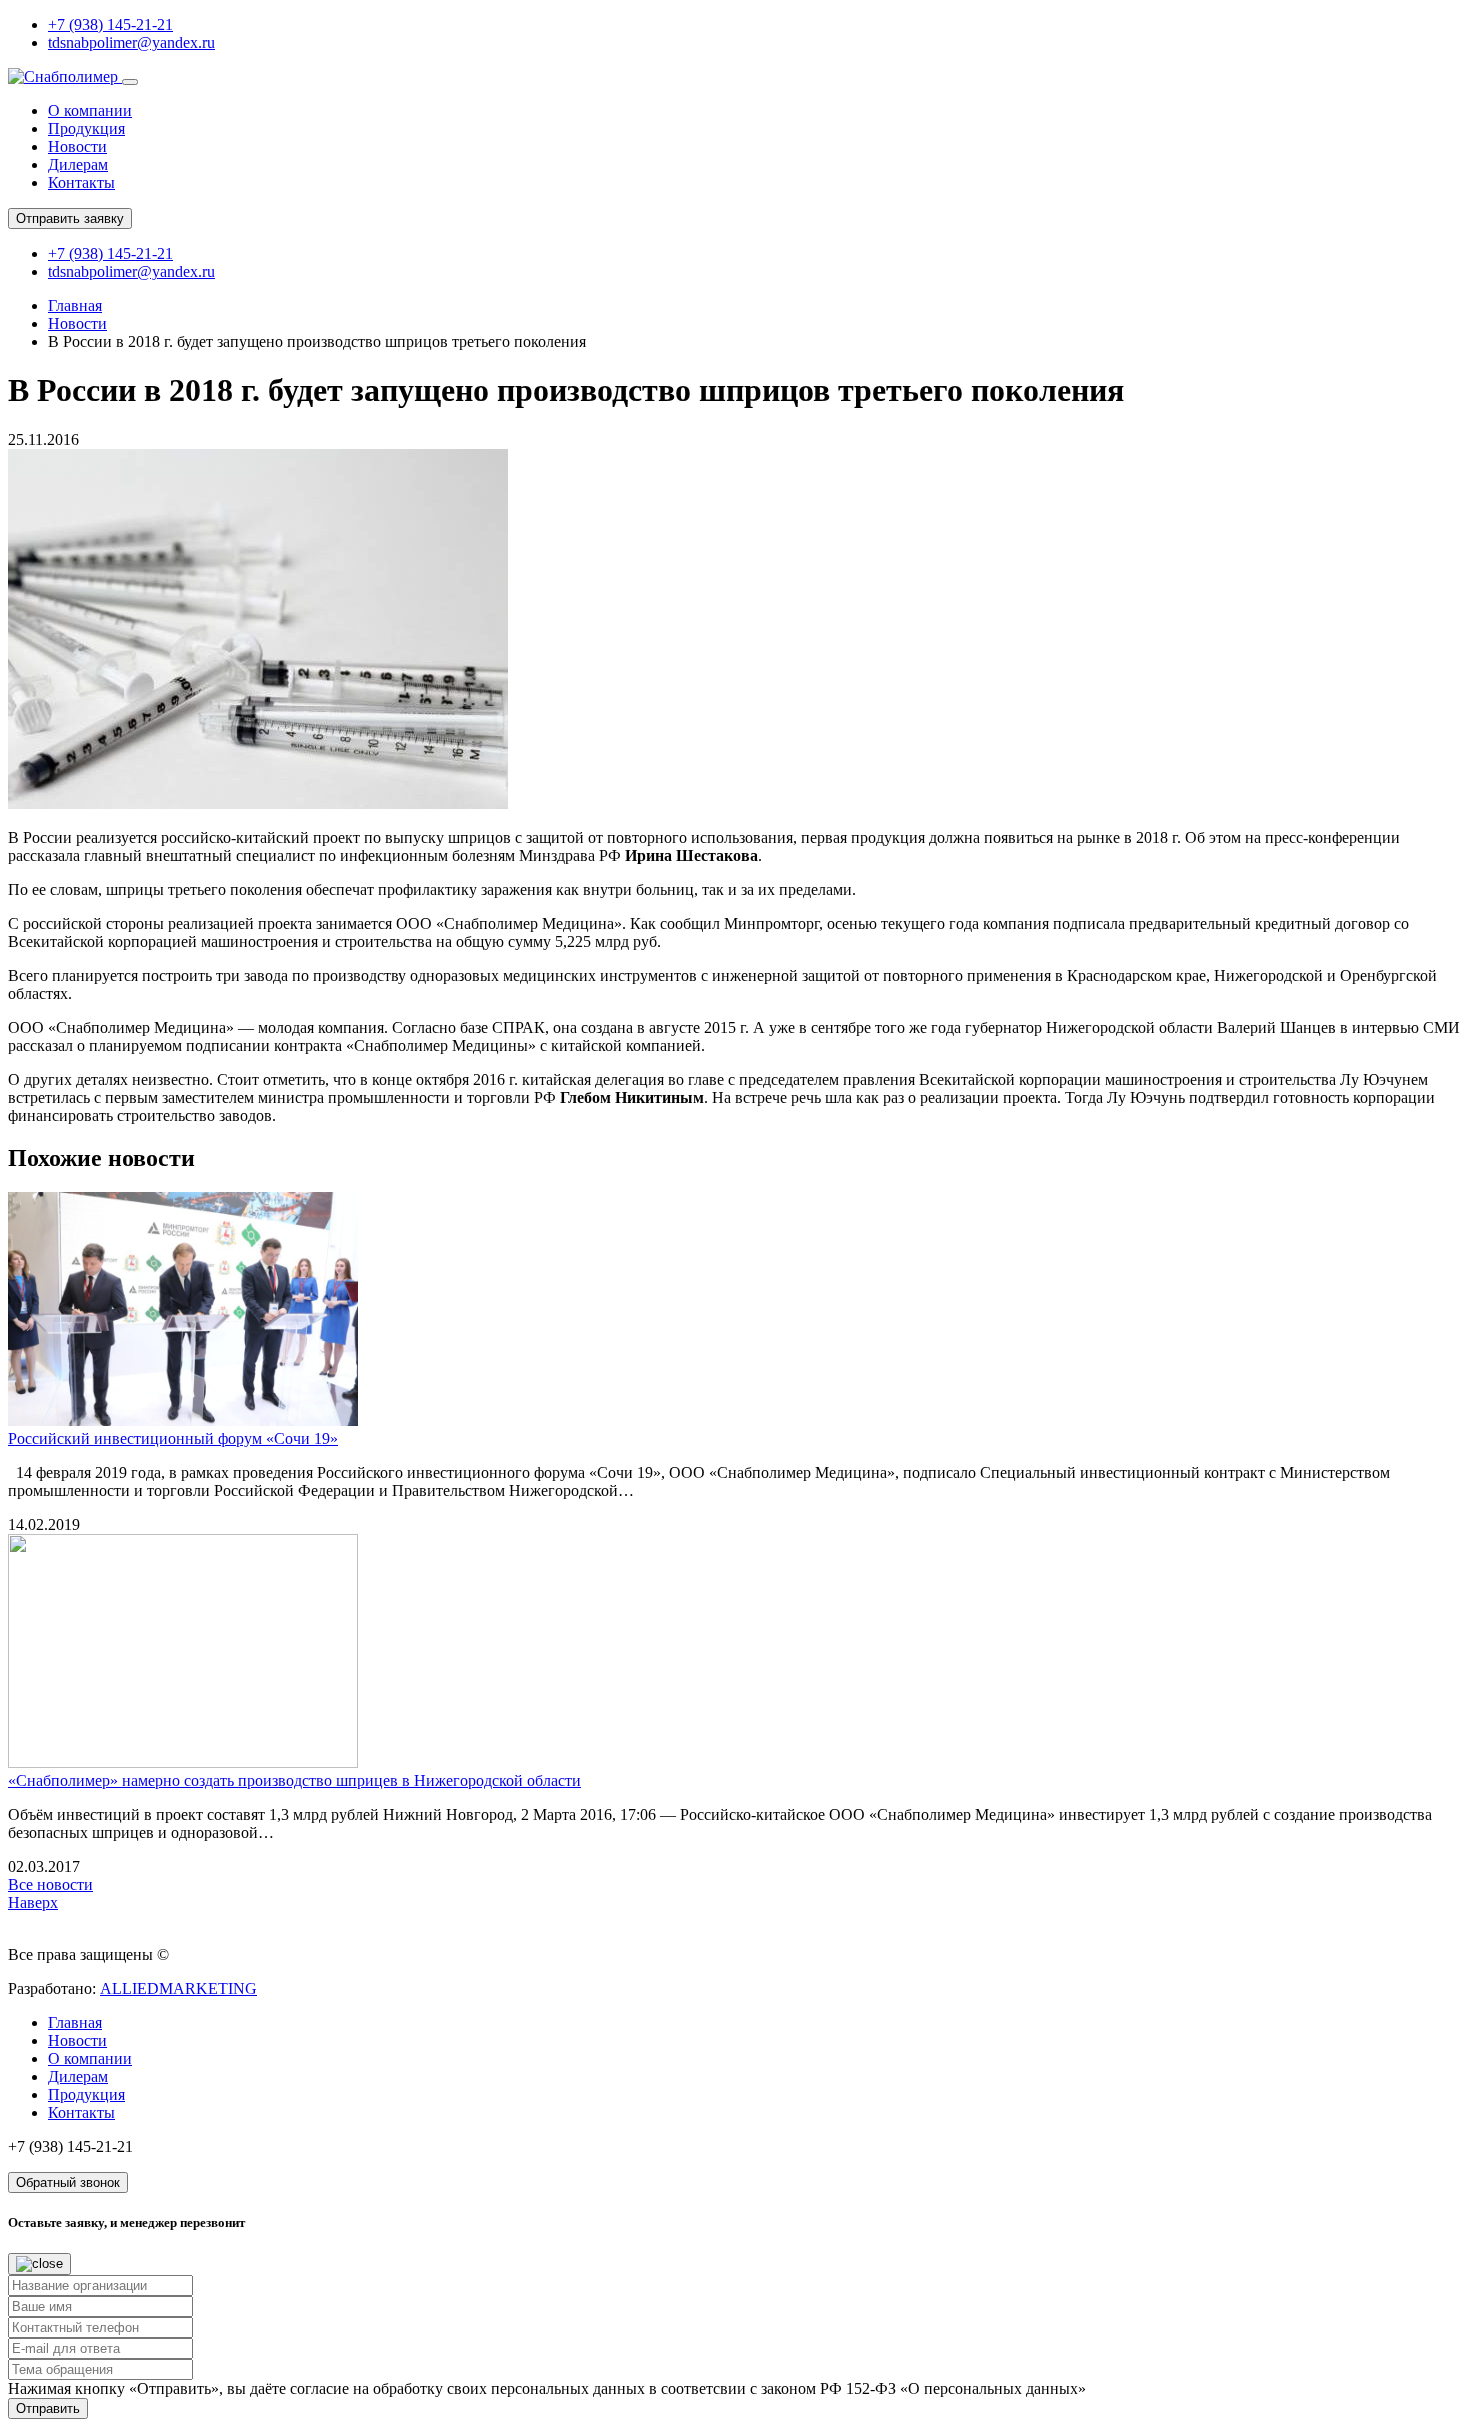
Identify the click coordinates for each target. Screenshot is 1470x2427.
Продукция (86, 128)
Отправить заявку (70, 218)
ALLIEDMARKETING (178, 1988)
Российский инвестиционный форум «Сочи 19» (173, 1438)
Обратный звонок (68, 2182)
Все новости (50, 1884)
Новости (77, 146)
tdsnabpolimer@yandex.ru (131, 42)
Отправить (48, 2408)
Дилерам (78, 164)
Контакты (81, 182)
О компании (90, 110)
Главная (75, 305)
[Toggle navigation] (130, 82)
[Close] (39, 2264)
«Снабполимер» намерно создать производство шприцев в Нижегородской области (294, 1780)
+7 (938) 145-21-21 (110, 24)
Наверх (33, 1902)
